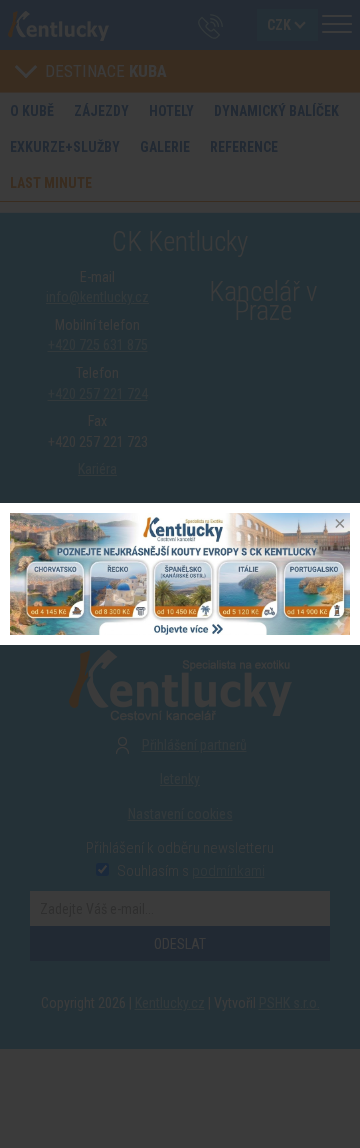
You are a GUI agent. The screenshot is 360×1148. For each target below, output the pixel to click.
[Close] (338, 525)
